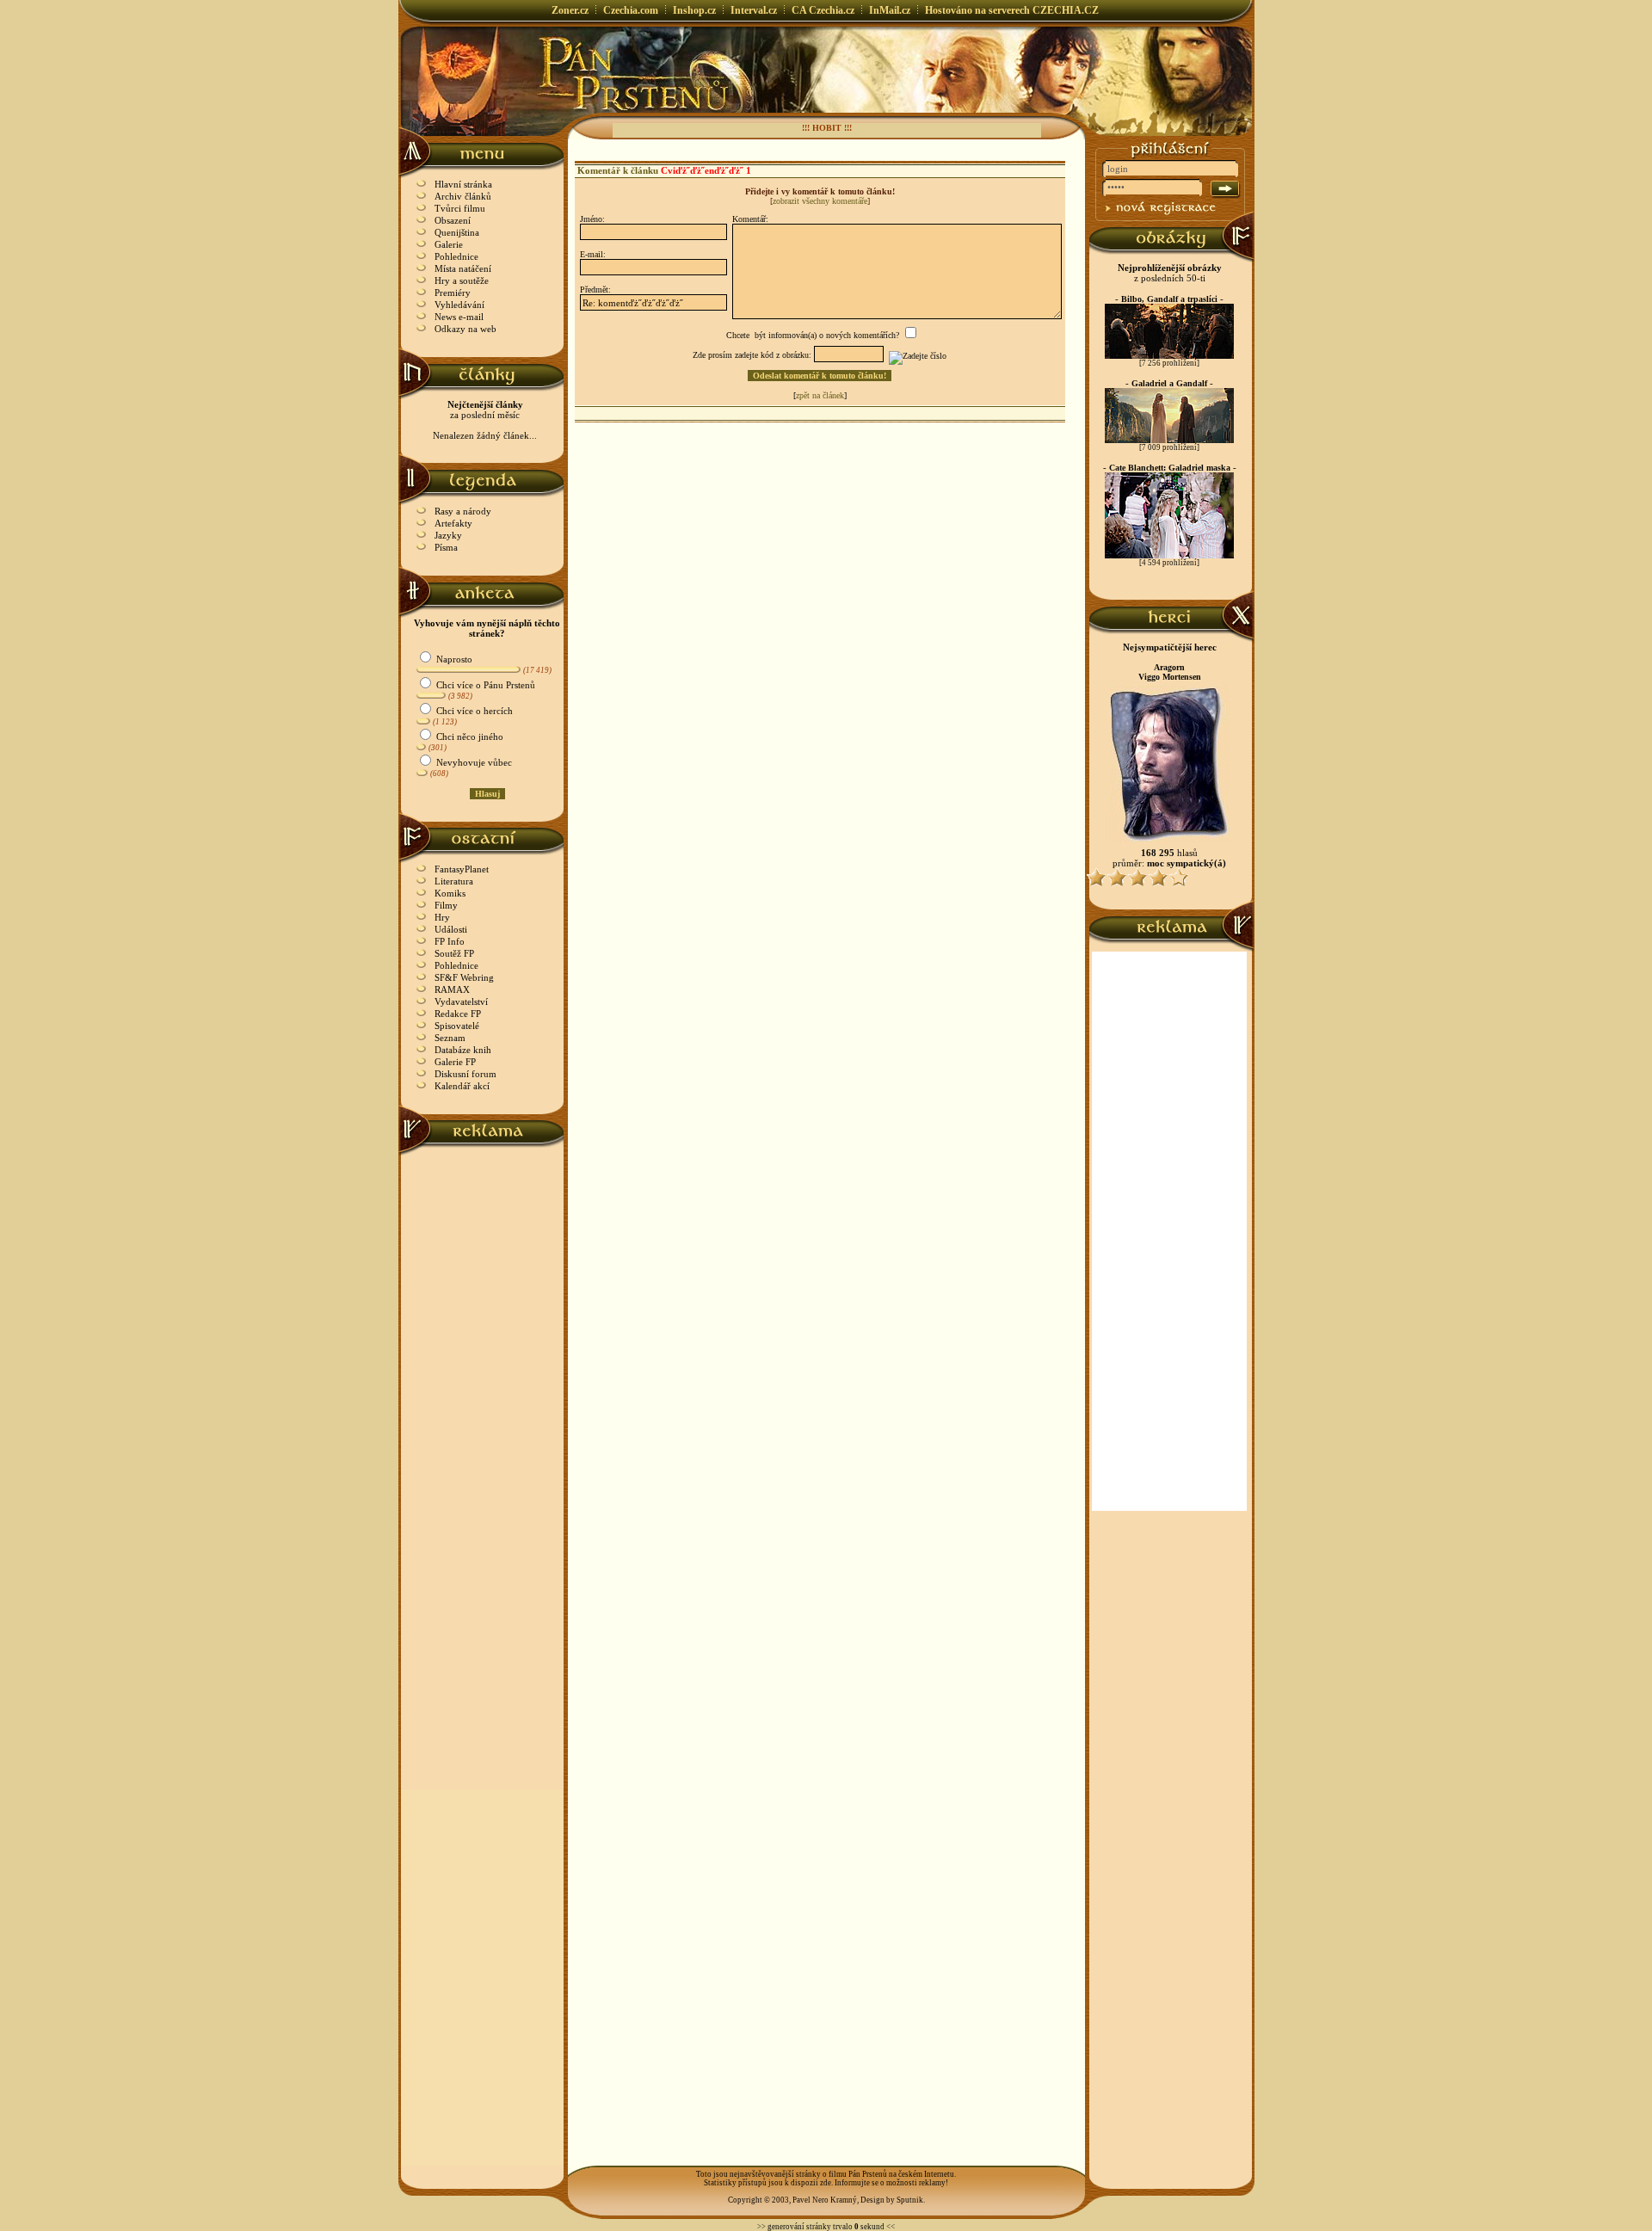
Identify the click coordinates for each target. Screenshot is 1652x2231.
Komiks (450, 893)
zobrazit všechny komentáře (820, 201)
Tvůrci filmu (460, 208)
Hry (442, 917)
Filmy (446, 905)
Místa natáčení (463, 268)
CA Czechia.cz (823, 10)
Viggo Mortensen (1170, 677)
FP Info (450, 941)
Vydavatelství (461, 1001)
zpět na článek (820, 395)
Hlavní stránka (463, 184)
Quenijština (457, 232)
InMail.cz (890, 10)
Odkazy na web (465, 329)
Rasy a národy (463, 511)
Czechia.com (631, 10)
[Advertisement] (483, 1414)
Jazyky (448, 535)
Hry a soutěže (462, 280)
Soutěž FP (454, 953)
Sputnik (910, 2200)
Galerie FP (455, 1062)
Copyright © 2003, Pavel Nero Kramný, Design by (812, 2200)
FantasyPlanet (462, 869)
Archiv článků (463, 196)
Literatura (454, 881)
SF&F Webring (464, 977)
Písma (446, 547)
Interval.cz (754, 10)
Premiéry (453, 293)
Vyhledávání (459, 305)
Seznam (450, 1038)
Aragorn (1169, 667)
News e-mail (459, 317)
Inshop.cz (694, 10)
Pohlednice (456, 256)
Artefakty (453, 523)
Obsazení (453, 220)
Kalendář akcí (462, 1086)
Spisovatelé (457, 1026)
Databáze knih (463, 1050)
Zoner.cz (570, 10)
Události (451, 929)
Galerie (449, 244)
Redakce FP (458, 1014)
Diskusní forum (465, 1074)
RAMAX (452, 989)
